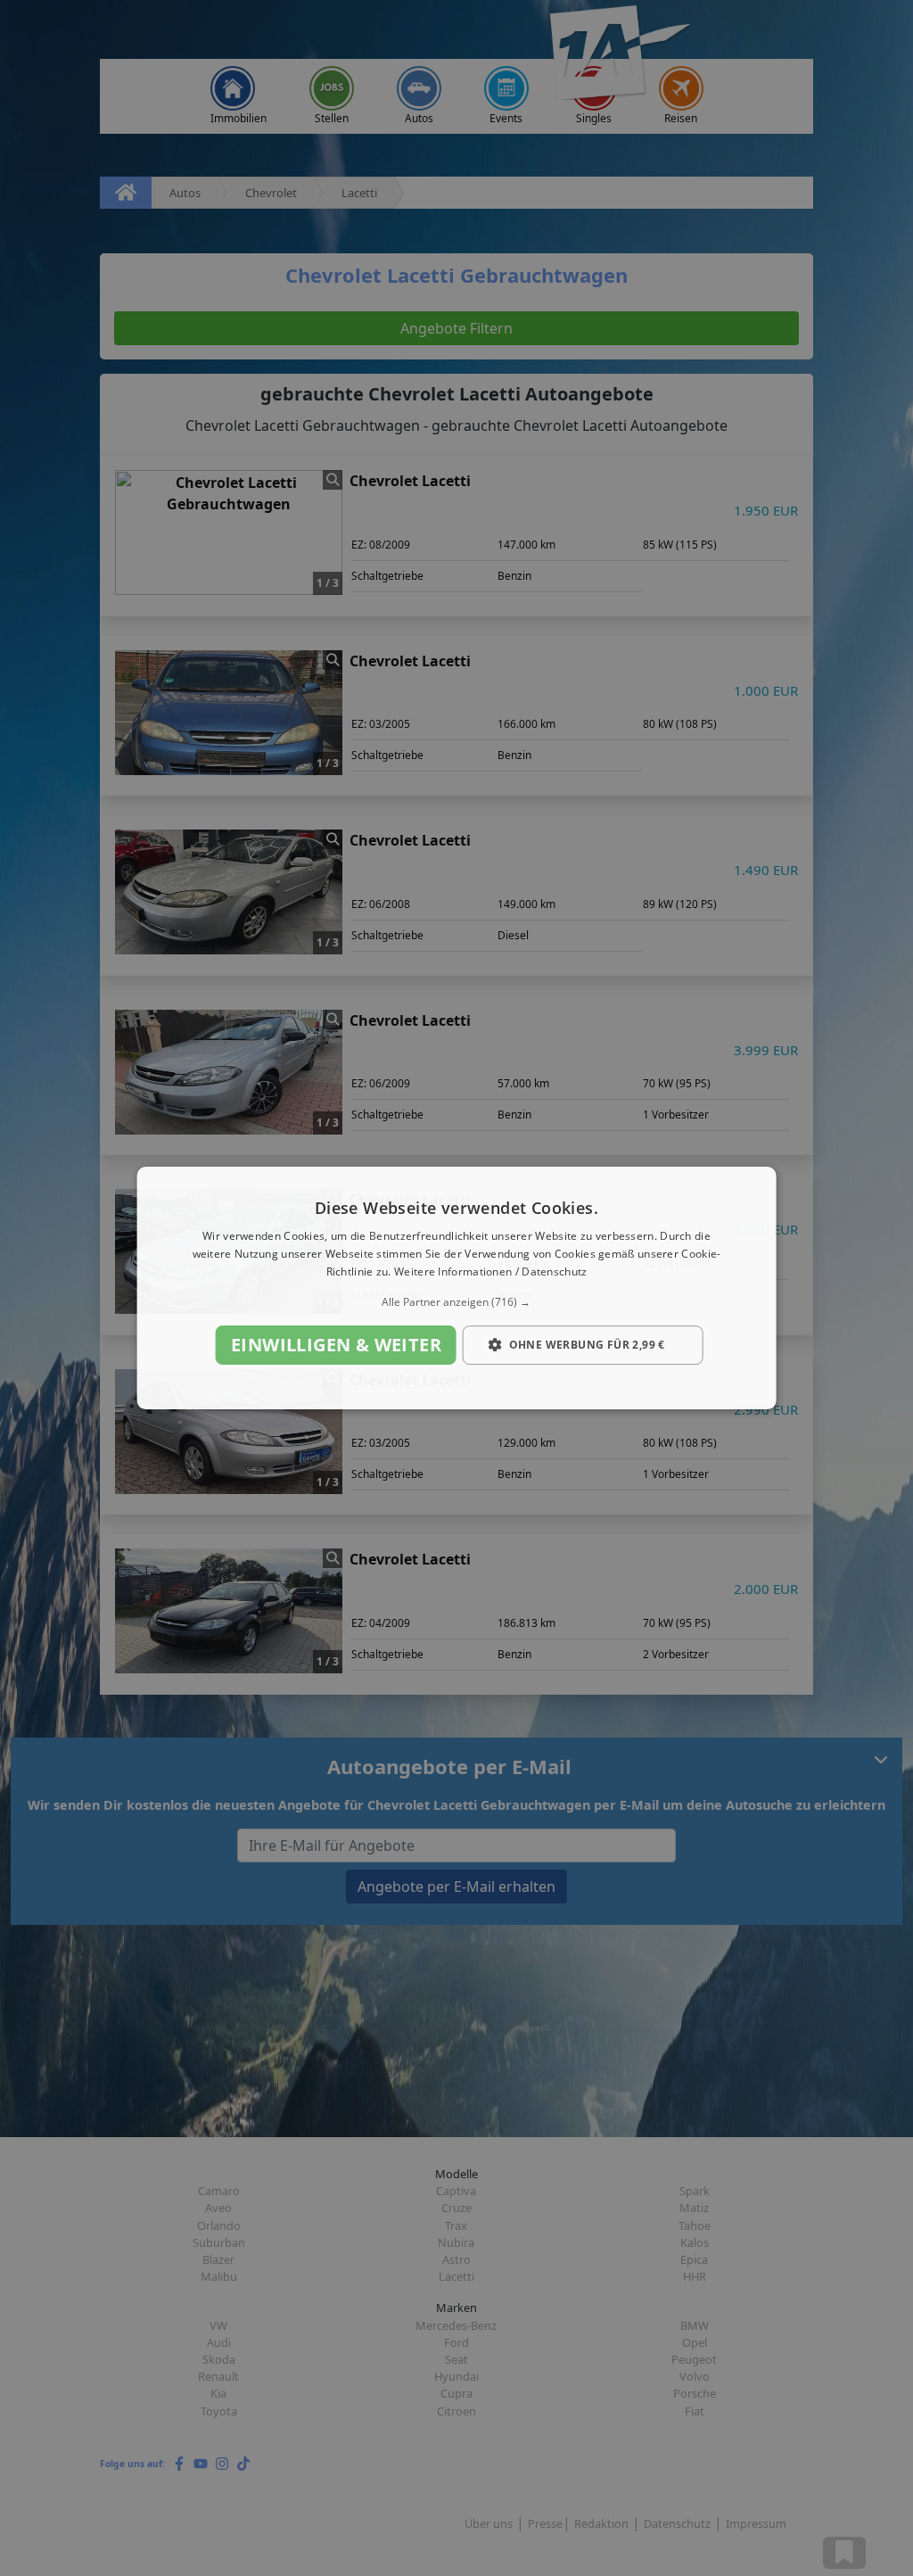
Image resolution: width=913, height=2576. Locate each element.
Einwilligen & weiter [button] (336, 1345)
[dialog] (457, 1288)
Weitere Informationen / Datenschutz (491, 1271)
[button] (457, 1302)
